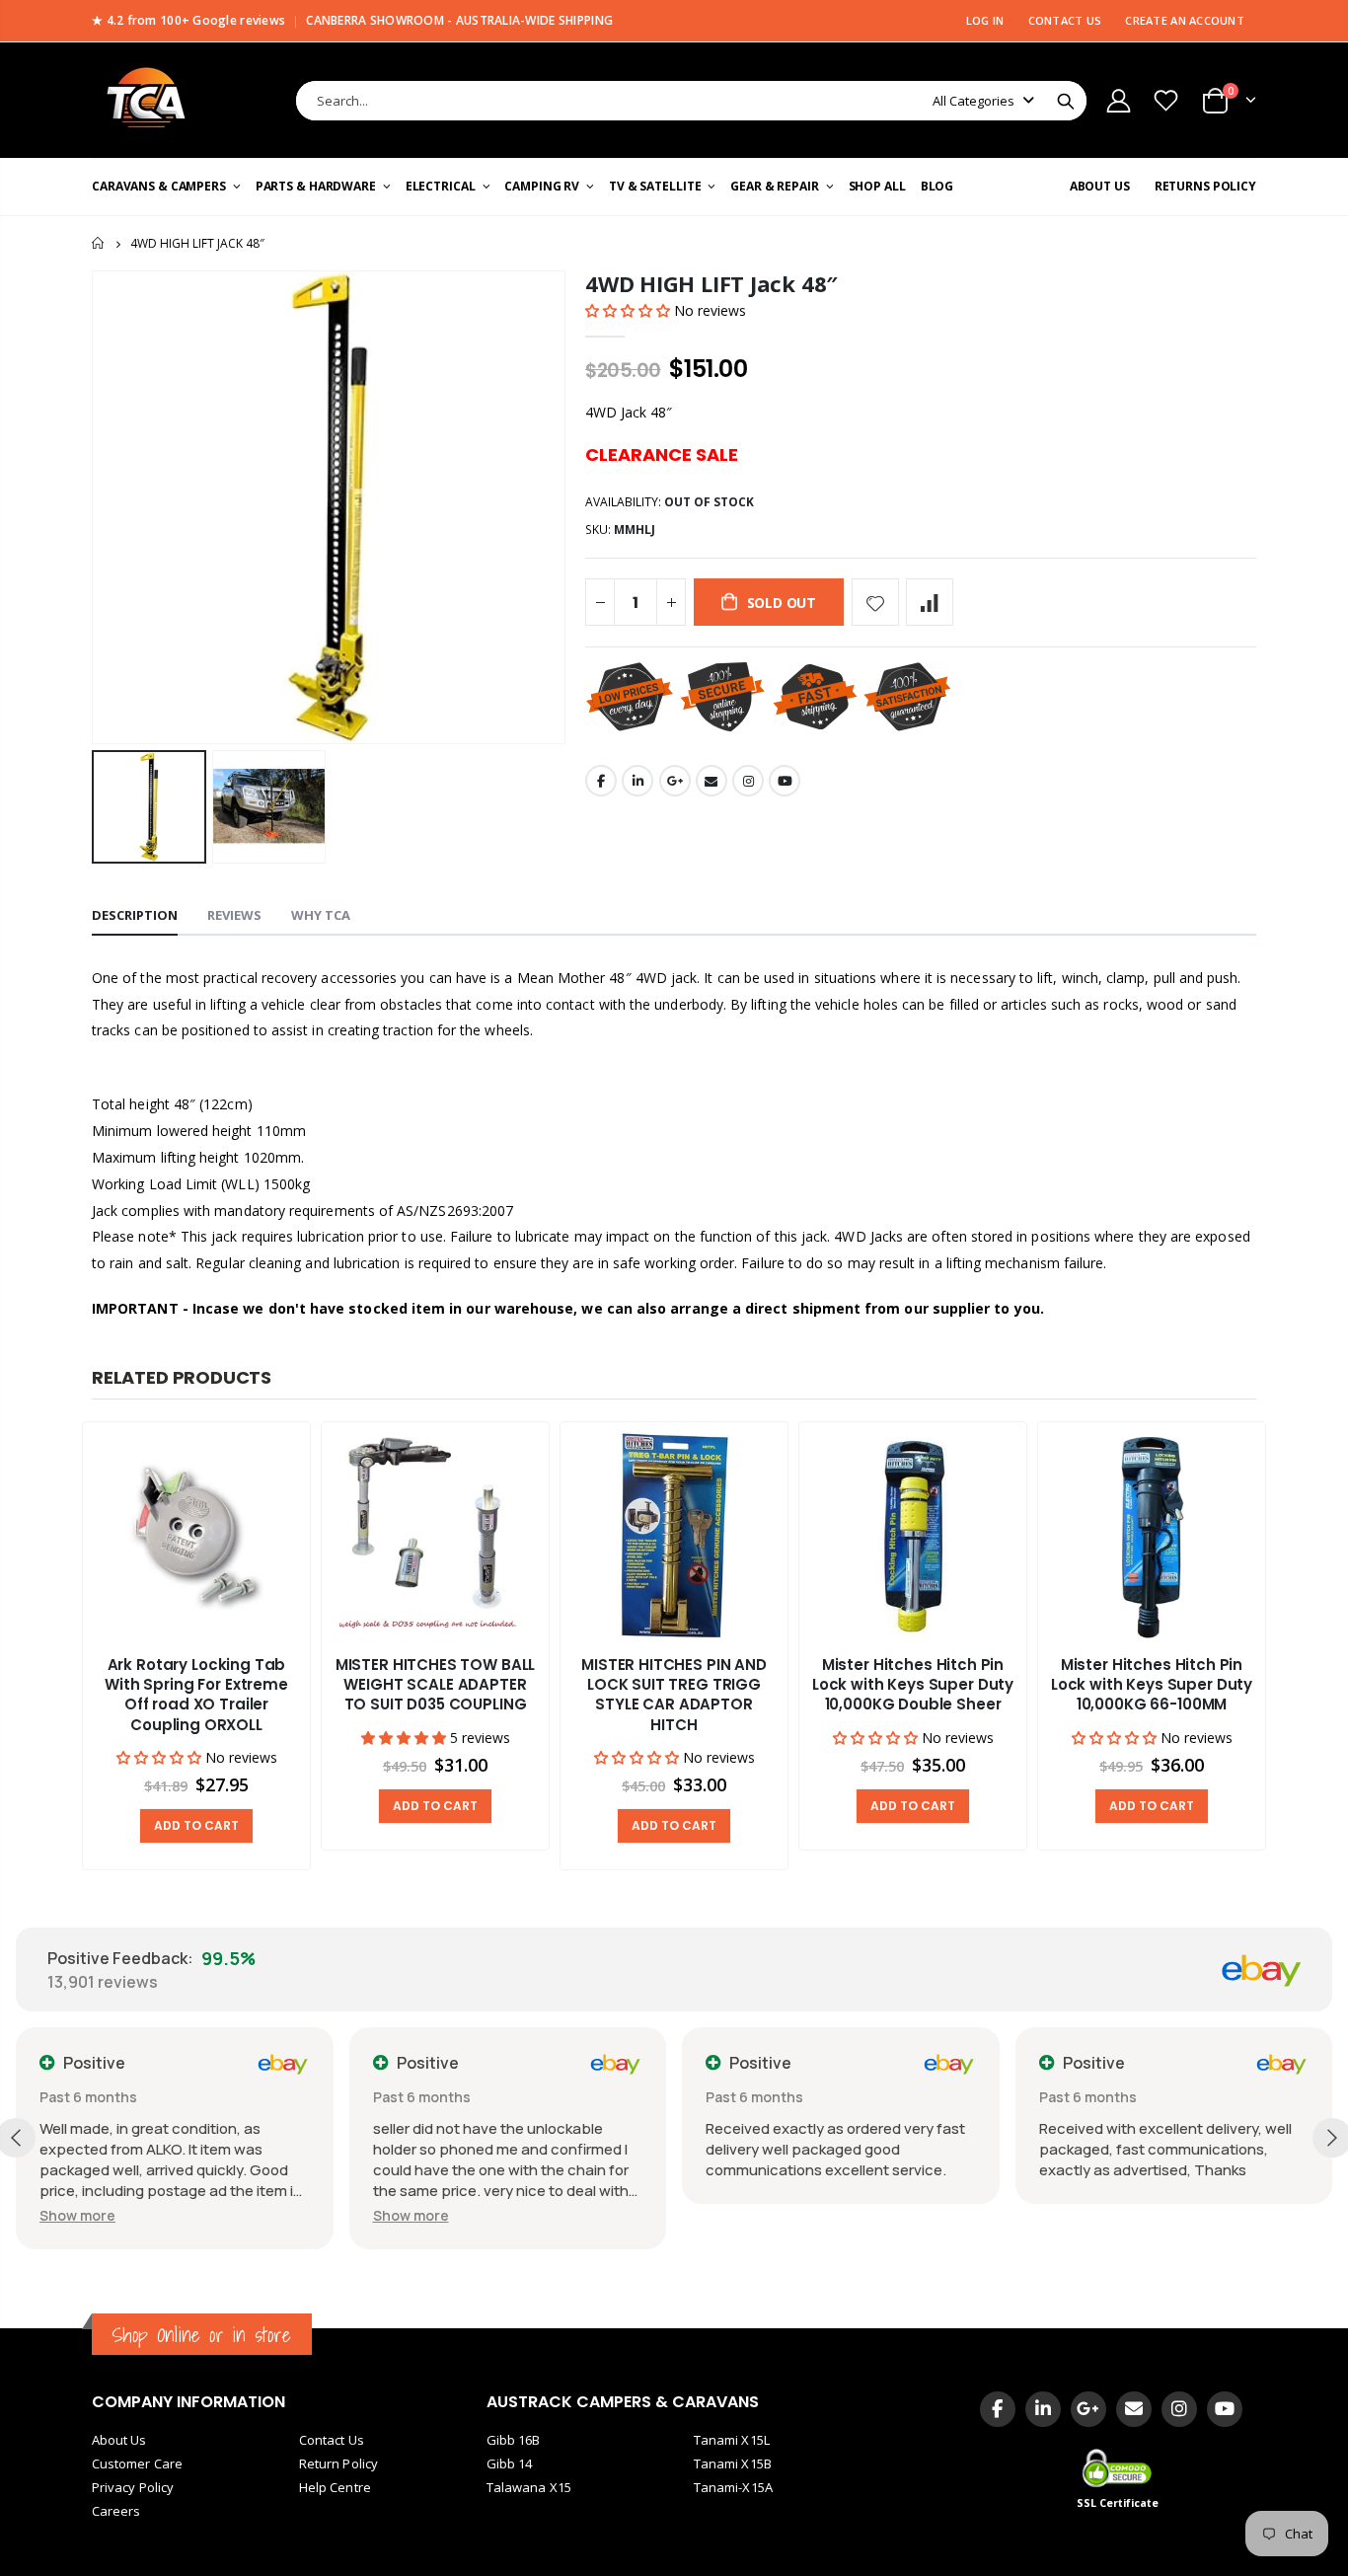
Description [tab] (135, 915)
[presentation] (52, 1647)
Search (1066, 101)
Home (99, 243)
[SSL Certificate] (1119, 2467)
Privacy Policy (133, 2487)
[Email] (1134, 2409)
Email (711, 781)
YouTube (785, 781)
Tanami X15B (733, 2463)
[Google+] (1088, 2409)
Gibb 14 (509, 2463)
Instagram (748, 781)
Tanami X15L (732, 2440)
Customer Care (137, 2463)
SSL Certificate (1118, 2503)
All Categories (974, 101)
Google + (675, 781)
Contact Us (332, 2440)
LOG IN (985, 20)
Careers (116, 2511)
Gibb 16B (514, 2440)
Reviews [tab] (234, 915)
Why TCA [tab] (321, 915)
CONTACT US (1065, 20)
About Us (119, 2440)
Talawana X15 (529, 2487)
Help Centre (335, 2487)
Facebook (601, 781)
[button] (630, 310)
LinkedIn (637, 781)
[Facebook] (998, 2409)
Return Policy (338, 2463)
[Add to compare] (930, 602)
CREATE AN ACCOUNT (1185, 20)
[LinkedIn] (1043, 2409)
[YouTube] (1225, 2409)
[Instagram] (1179, 2409)
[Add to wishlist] (875, 602)
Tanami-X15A (733, 2487)
